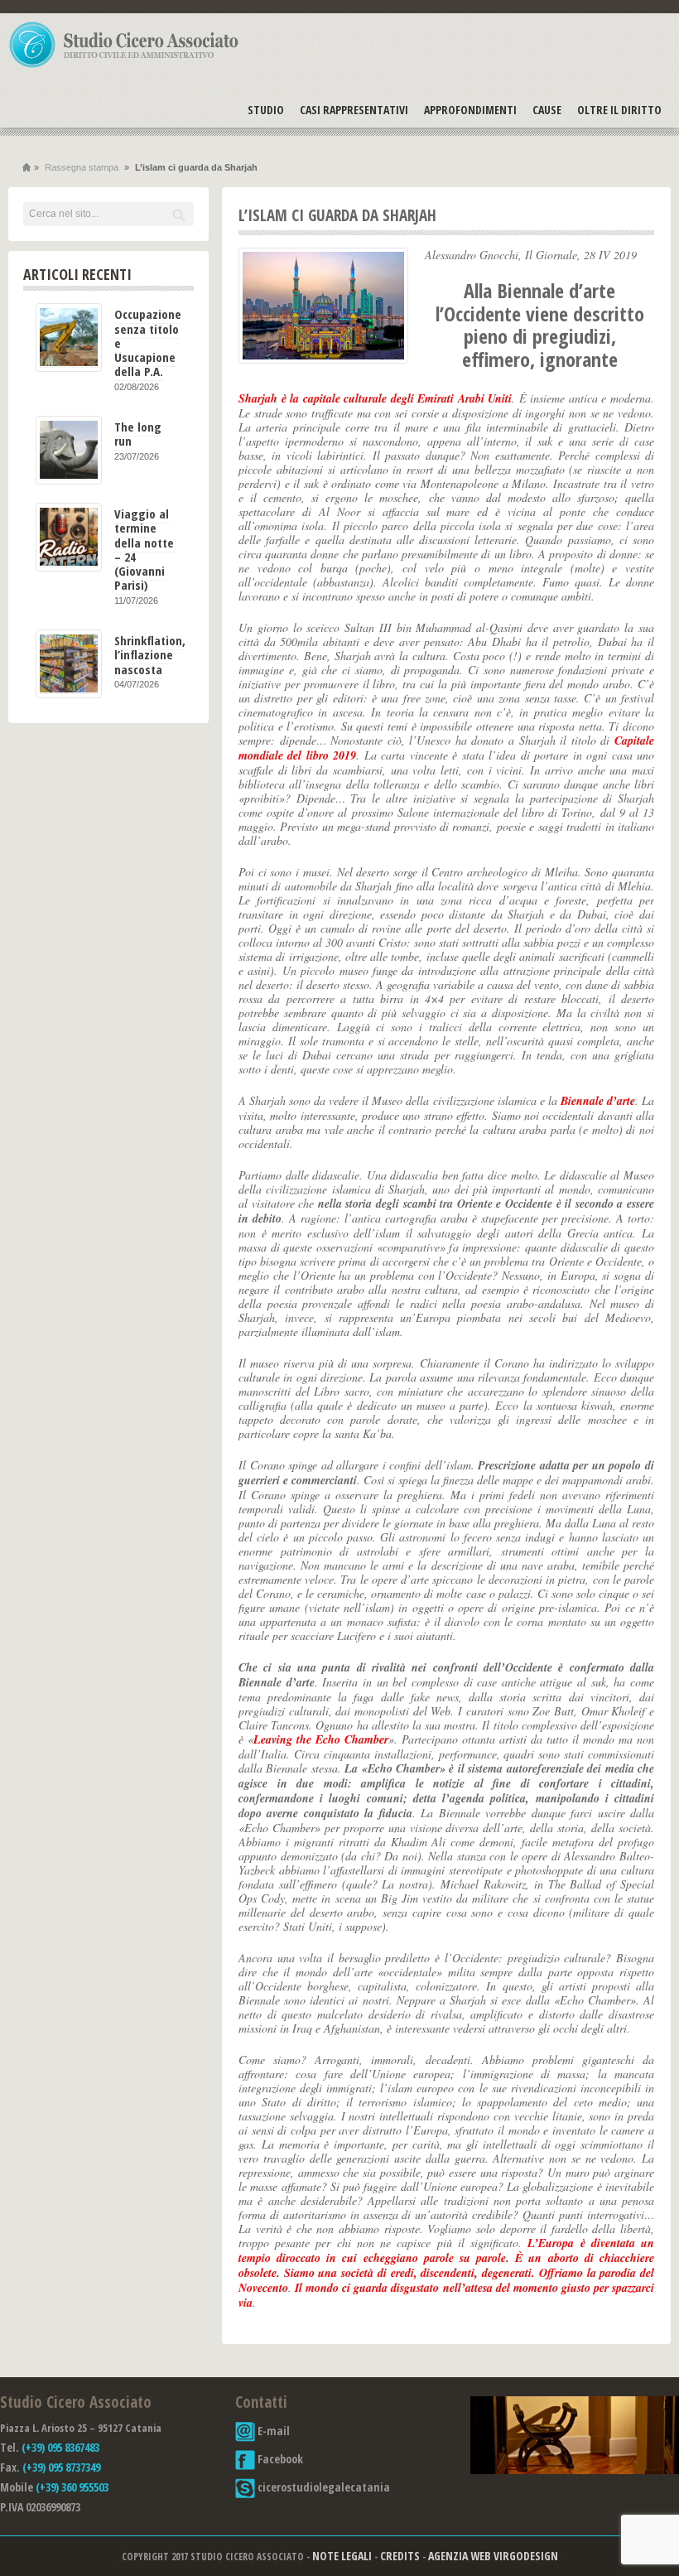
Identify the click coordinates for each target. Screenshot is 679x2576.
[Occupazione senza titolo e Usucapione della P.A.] (69, 338)
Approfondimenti (470, 110)
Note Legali (342, 2556)
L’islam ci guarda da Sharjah (337, 215)
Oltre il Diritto (619, 110)
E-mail (272, 2431)
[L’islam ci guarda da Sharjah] (323, 306)
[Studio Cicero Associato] (124, 67)
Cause (547, 110)
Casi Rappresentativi (354, 110)
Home (26, 168)
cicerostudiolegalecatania (323, 2487)
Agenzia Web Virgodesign (493, 2556)
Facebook (279, 2459)
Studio (266, 110)
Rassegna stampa (82, 167)
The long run (138, 434)
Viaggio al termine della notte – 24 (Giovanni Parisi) (144, 549)
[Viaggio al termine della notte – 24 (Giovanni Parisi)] (69, 537)
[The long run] (69, 450)
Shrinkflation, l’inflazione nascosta (150, 655)
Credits (400, 2556)
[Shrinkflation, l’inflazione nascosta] (69, 664)
